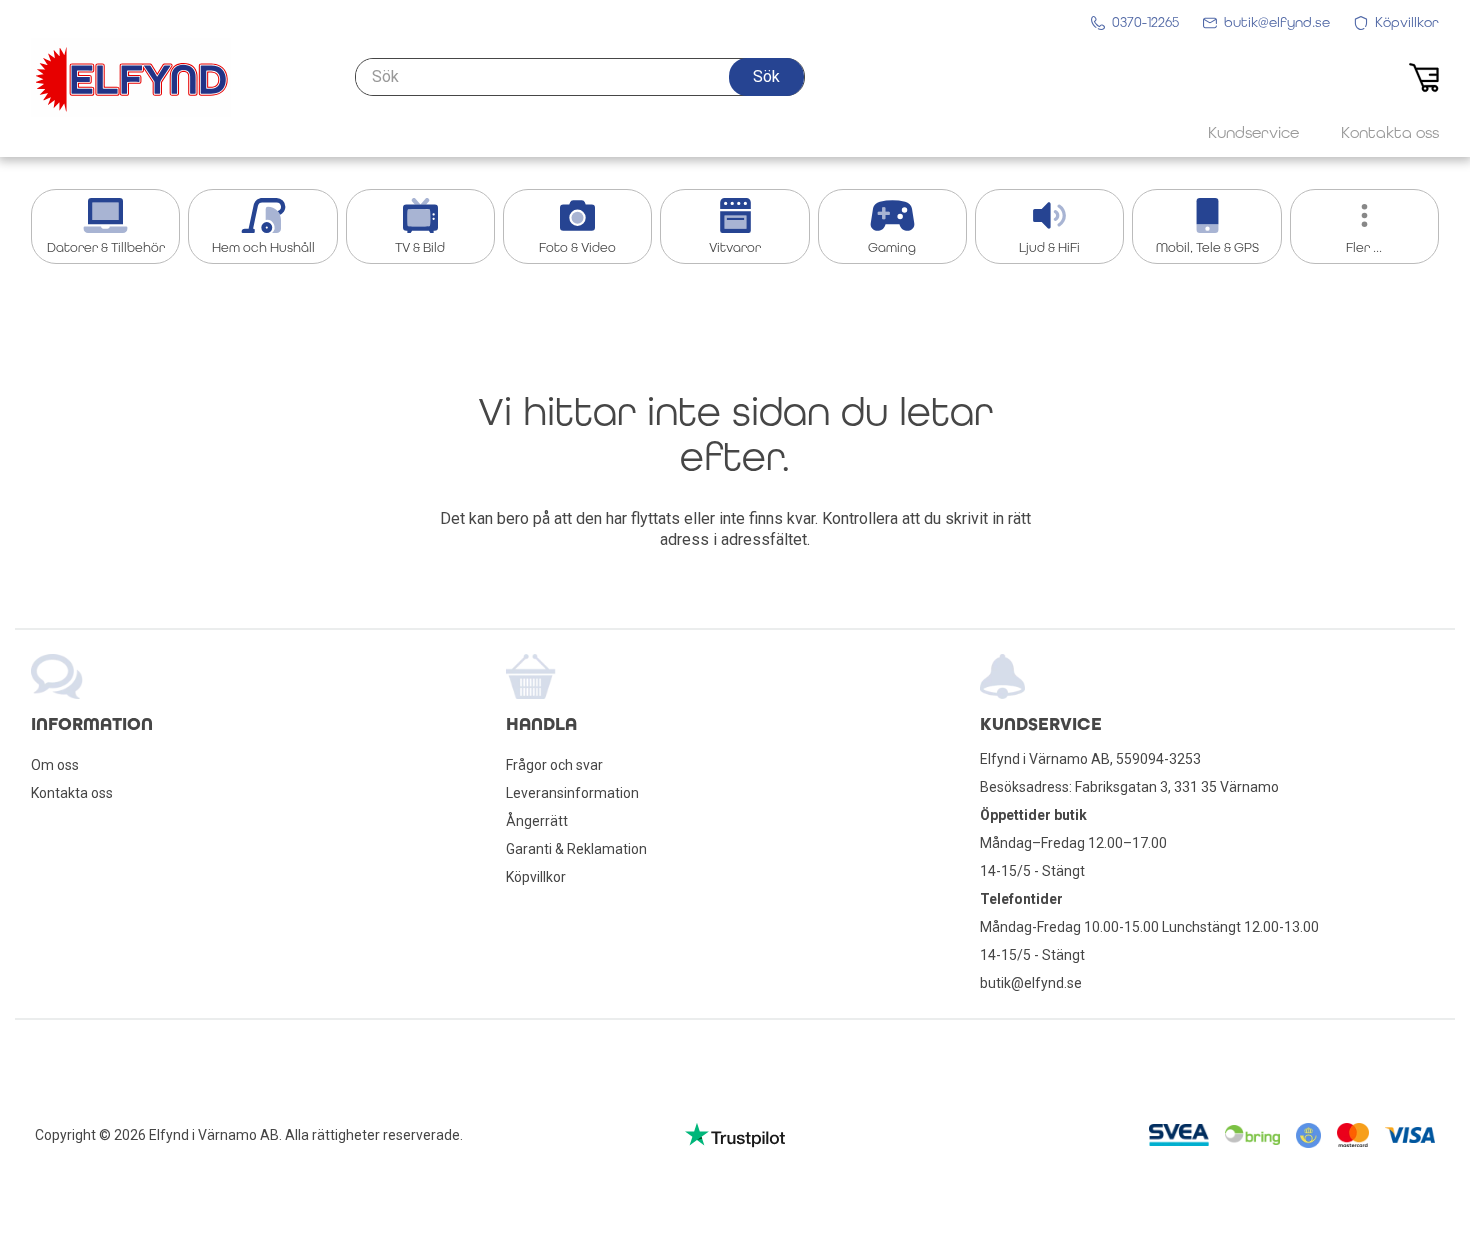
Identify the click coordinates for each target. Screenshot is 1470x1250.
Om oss (55, 765)
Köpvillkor (536, 877)
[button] (766, 77)
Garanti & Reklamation (576, 849)
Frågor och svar (554, 765)
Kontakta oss (72, 793)
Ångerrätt (537, 821)
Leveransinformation (572, 793)
